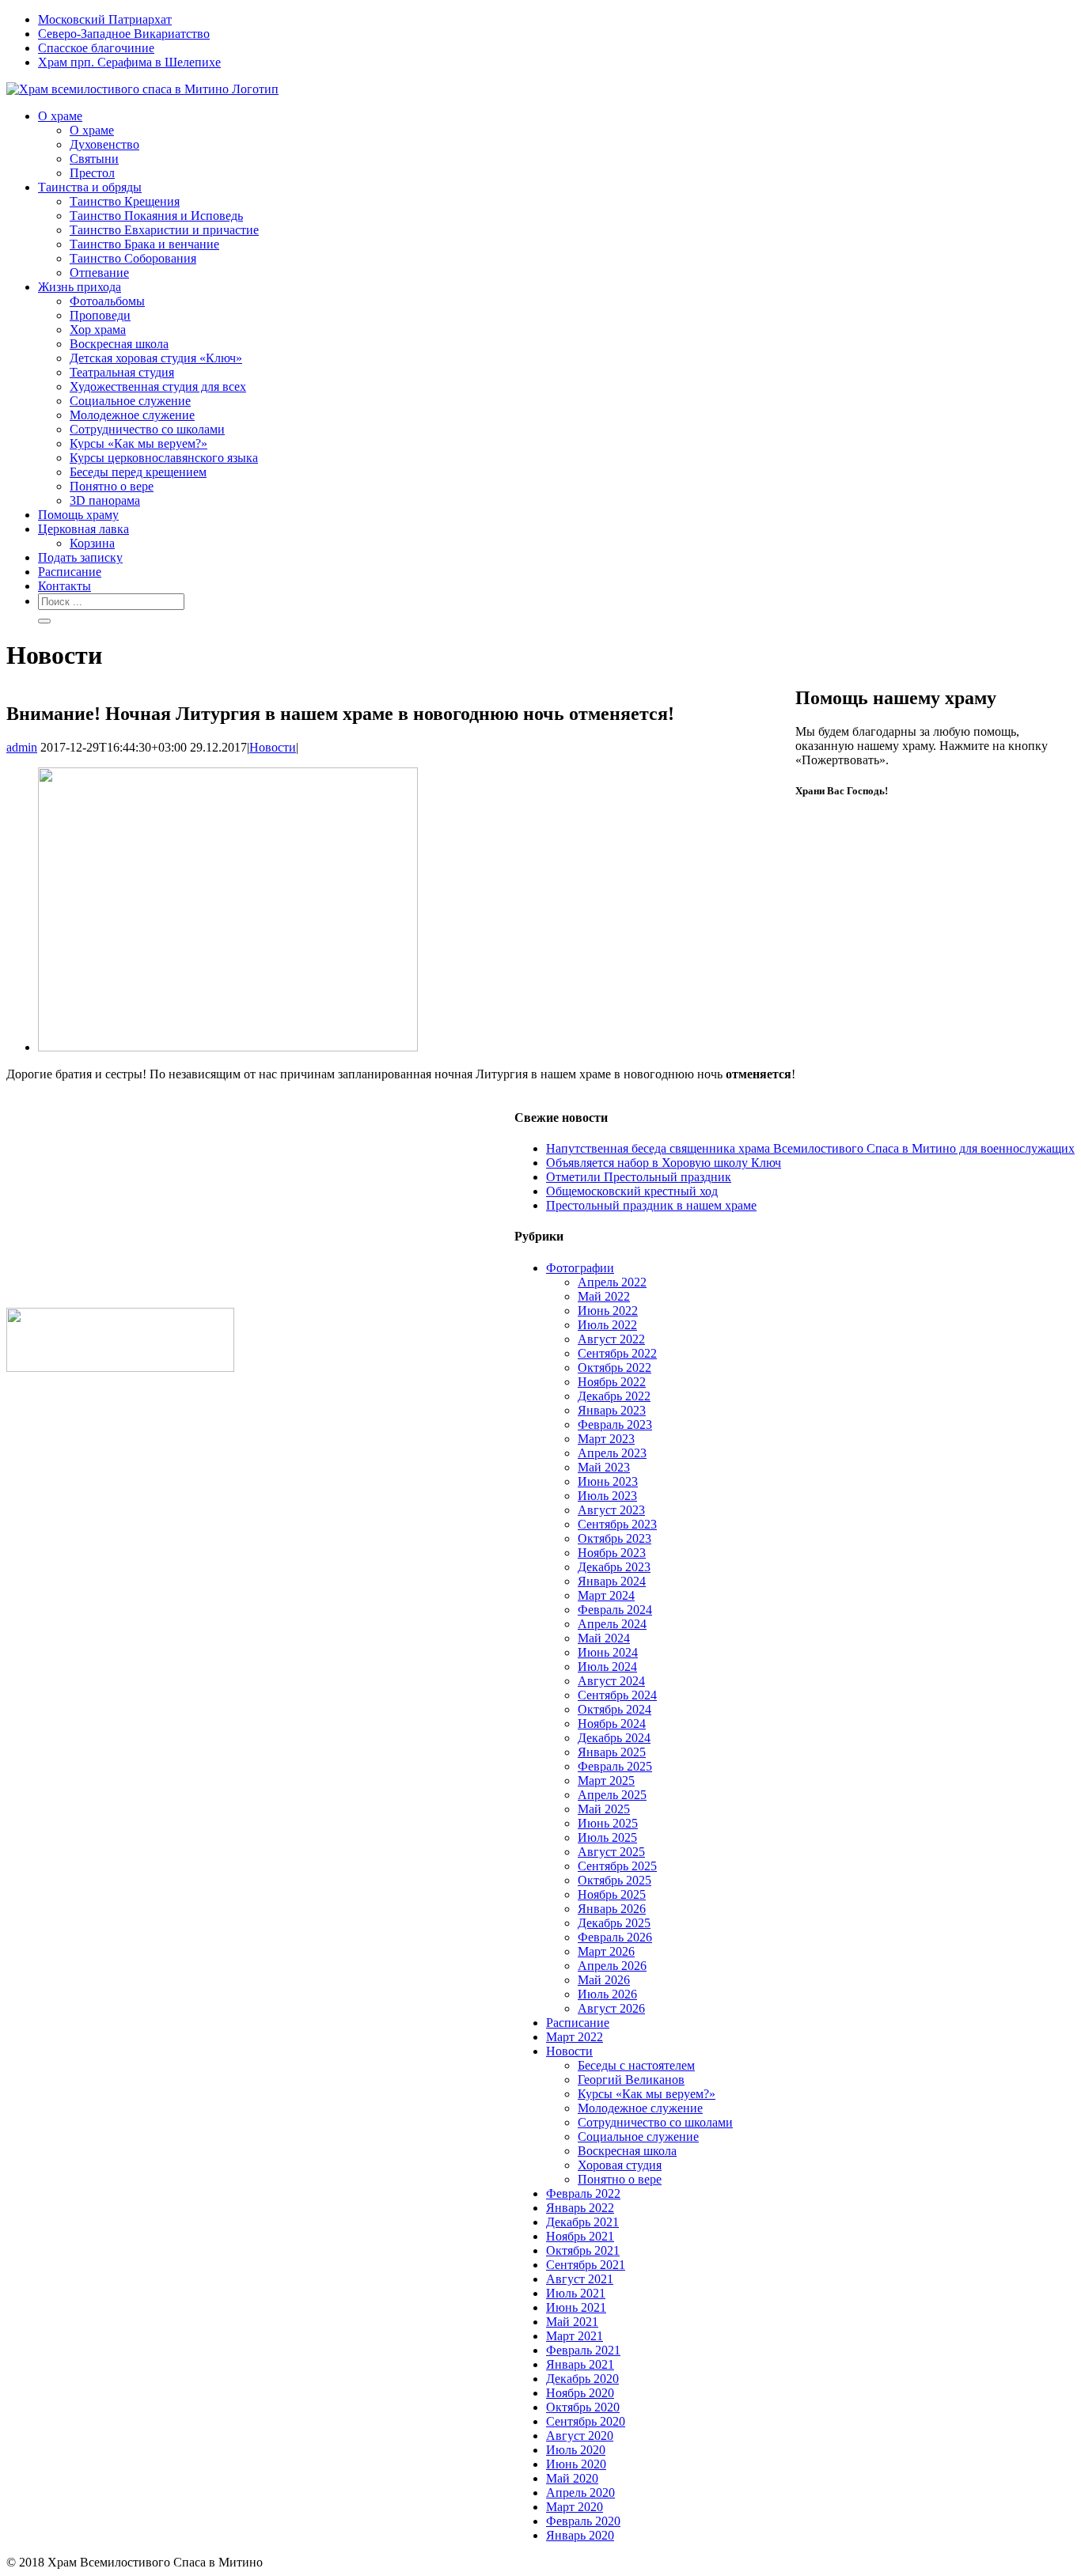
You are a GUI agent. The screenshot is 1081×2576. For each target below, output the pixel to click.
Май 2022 (604, 1296)
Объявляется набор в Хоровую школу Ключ (664, 1163)
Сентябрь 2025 (617, 1866)
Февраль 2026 (615, 1937)
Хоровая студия (620, 2165)
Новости (273, 747)
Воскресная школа (627, 2151)
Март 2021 (575, 2336)
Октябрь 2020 (583, 2407)
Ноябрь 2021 (580, 2236)
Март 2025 (606, 1780)
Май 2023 (604, 1467)
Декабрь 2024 (614, 1738)
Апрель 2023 (612, 1453)
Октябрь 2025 (614, 1880)
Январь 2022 (580, 2208)
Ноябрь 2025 (612, 1894)
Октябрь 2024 (614, 1709)
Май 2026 (604, 1980)
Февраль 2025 (615, 1766)
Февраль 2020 (583, 2521)
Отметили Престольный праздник (639, 1177)
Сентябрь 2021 (586, 2265)
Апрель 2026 (612, 1966)
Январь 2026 (612, 1909)
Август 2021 (580, 2279)
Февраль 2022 (583, 2193)
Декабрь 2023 (614, 1567)
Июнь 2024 (608, 1652)
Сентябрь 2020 (586, 2421)
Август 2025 (611, 1852)
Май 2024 (604, 1638)
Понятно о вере (620, 2179)
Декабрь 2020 (582, 2379)
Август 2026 (611, 2008)
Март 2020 (575, 2507)
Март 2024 (606, 1595)
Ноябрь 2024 (612, 1724)
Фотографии (580, 1268)
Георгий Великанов (631, 2080)
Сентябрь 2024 (617, 1695)
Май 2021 (572, 2322)
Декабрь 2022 (614, 1396)
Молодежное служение (640, 2108)
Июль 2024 (607, 1667)
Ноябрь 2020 (580, 2393)
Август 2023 (611, 1510)
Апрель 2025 (612, 1795)
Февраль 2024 (615, 1610)
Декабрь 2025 (614, 1923)
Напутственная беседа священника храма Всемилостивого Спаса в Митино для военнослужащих (810, 1148)
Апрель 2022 (612, 1282)
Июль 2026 (607, 1994)
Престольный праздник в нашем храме (651, 1205)
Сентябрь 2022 (617, 1353)
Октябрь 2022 (614, 1368)
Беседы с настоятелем (636, 2065)
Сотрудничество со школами (655, 2122)
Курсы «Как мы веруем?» (647, 2094)
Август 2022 (611, 1339)
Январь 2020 (580, 2535)
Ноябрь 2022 (612, 1382)
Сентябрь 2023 (617, 1524)
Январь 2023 (612, 1410)
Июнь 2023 (608, 1481)
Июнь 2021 (576, 2307)
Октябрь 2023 (614, 1538)
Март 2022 (575, 2037)
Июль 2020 (576, 2450)
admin (22, 747)
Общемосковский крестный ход (632, 1191)
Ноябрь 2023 (612, 1553)
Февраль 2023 (615, 1424)
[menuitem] (556, 20)
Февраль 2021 (583, 2350)
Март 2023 (606, 1439)
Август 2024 (611, 1681)
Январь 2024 (612, 1581)
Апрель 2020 (580, 2493)
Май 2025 (604, 1809)
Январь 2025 (612, 1752)
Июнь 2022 (608, 1311)
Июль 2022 (607, 1325)
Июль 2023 (607, 1496)
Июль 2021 (576, 2293)
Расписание (578, 2023)
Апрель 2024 (612, 1624)
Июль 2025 (607, 1837)
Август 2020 (580, 2436)
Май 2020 (572, 2478)
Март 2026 (606, 1951)
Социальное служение (638, 2137)
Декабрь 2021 (582, 2222)
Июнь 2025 (608, 1823)
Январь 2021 (580, 2364)
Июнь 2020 (576, 2464)
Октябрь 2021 (583, 2250)
